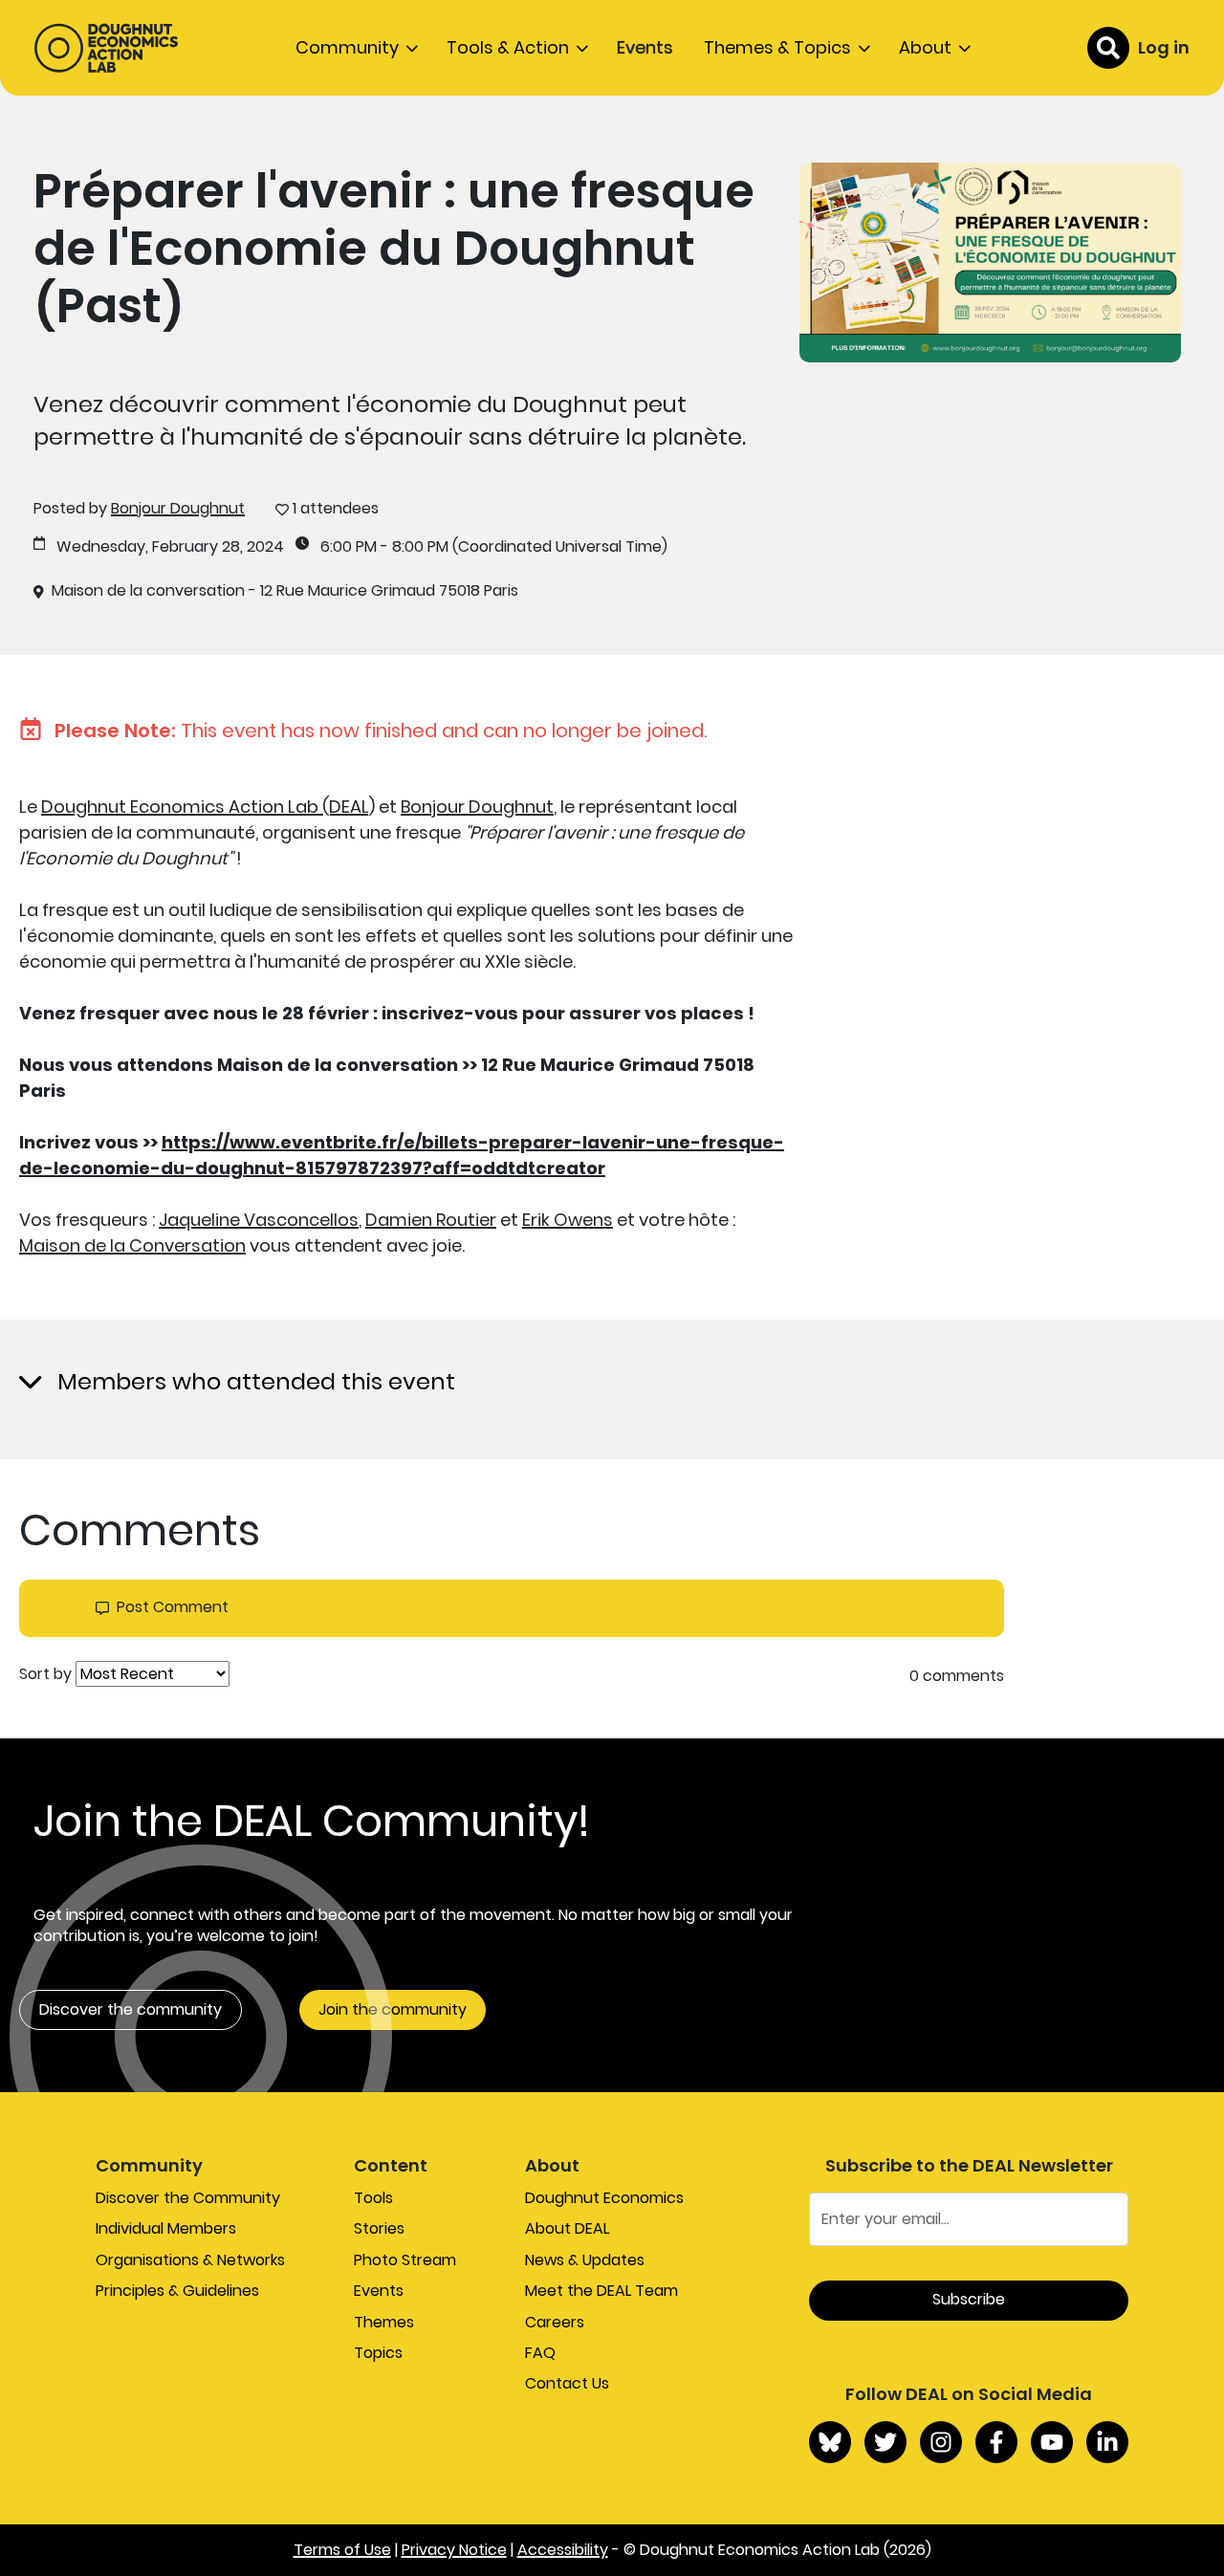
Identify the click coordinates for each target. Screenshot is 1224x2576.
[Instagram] (941, 2442)
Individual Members (166, 2228)
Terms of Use (342, 2550)
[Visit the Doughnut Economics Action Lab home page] (106, 48)
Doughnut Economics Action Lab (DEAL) (208, 807)
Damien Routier (431, 1220)
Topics (378, 2353)
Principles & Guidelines (177, 2291)
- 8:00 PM (415, 547)
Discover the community (131, 2009)
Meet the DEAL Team (601, 2291)
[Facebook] (996, 2442)
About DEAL (567, 2228)
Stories (379, 2228)
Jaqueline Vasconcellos (259, 1220)
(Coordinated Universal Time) (560, 547)
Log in (1164, 47)
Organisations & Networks (190, 2260)
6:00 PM (349, 547)
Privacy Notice (454, 2550)
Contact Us (567, 2383)
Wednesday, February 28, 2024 (170, 547)
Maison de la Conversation (132, 1245)
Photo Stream (405, 2260)
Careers (555, 2322)
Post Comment (173, 1607)
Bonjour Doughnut (178, 508)
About (925, 47)
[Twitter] (885, 2442)
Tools (373, 2198)
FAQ (540, 2353)
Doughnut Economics (604, 2198)
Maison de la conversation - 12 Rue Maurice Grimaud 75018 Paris (285, 591)
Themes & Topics (777, 47)
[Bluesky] (830, 2442)
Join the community (393, 2009)
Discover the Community (188, 2198)
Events (645, 47)
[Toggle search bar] (1108, 48)
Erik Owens (568, 1220)
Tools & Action (508, 47)
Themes (384, 2322)
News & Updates (585, 2260)
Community (347, 47)
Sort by (45, 1674)
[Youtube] (1052, 2442)
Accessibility (563, 2550)
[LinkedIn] (1107, 2442)
